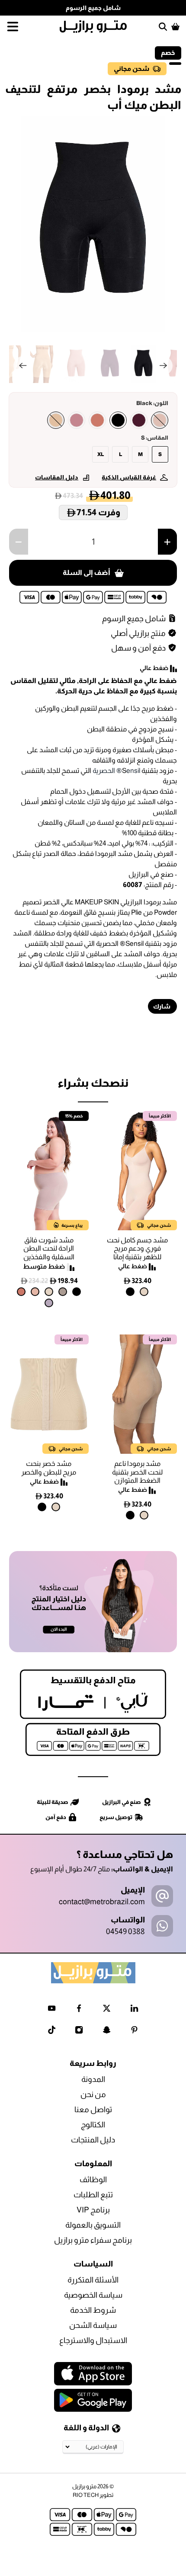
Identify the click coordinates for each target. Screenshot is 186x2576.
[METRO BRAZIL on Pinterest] (134, 2032)
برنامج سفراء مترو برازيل (93, 2240)
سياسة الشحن (93, 2325)
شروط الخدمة (93, 2310)
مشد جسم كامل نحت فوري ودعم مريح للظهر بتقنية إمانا (137, 1248)
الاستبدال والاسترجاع (93, 2340)
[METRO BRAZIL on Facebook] (79, 2010)
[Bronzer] (97, 420)
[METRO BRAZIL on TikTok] (52, 2032)
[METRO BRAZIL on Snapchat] (107, 2032)
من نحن (93, 2094)
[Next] (163, 366)
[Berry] (139, 420)
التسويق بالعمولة (93, 2225)
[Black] (118, 420)
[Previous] (23, 366)
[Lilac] (49, 1303)
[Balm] (160, 420)
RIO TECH (86, 2495)
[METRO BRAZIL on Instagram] (79, 2032)
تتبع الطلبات (93, 2195)
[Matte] (56, 420)
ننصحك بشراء (93, 1083)
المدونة (93, 2079)
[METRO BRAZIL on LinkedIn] (134, 2010)
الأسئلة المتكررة (93, 2280)
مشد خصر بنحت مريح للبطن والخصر (49, 1468)
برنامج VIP (93, 2210)
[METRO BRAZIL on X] (107, 2010)
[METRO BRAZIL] (93, 27)
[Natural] (144, 1292)
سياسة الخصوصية (93, 2295)
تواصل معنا (93, 2110)
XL (101, 454)
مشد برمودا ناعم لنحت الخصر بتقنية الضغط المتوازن (137, 1472)
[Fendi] (63, 1292)
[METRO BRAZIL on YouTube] (52, 2010)
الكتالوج (93, 2125)
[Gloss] (77, 420)
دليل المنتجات (93, 2140)
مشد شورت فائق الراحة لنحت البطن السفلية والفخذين (49, 1248)
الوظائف (93, 2180)
